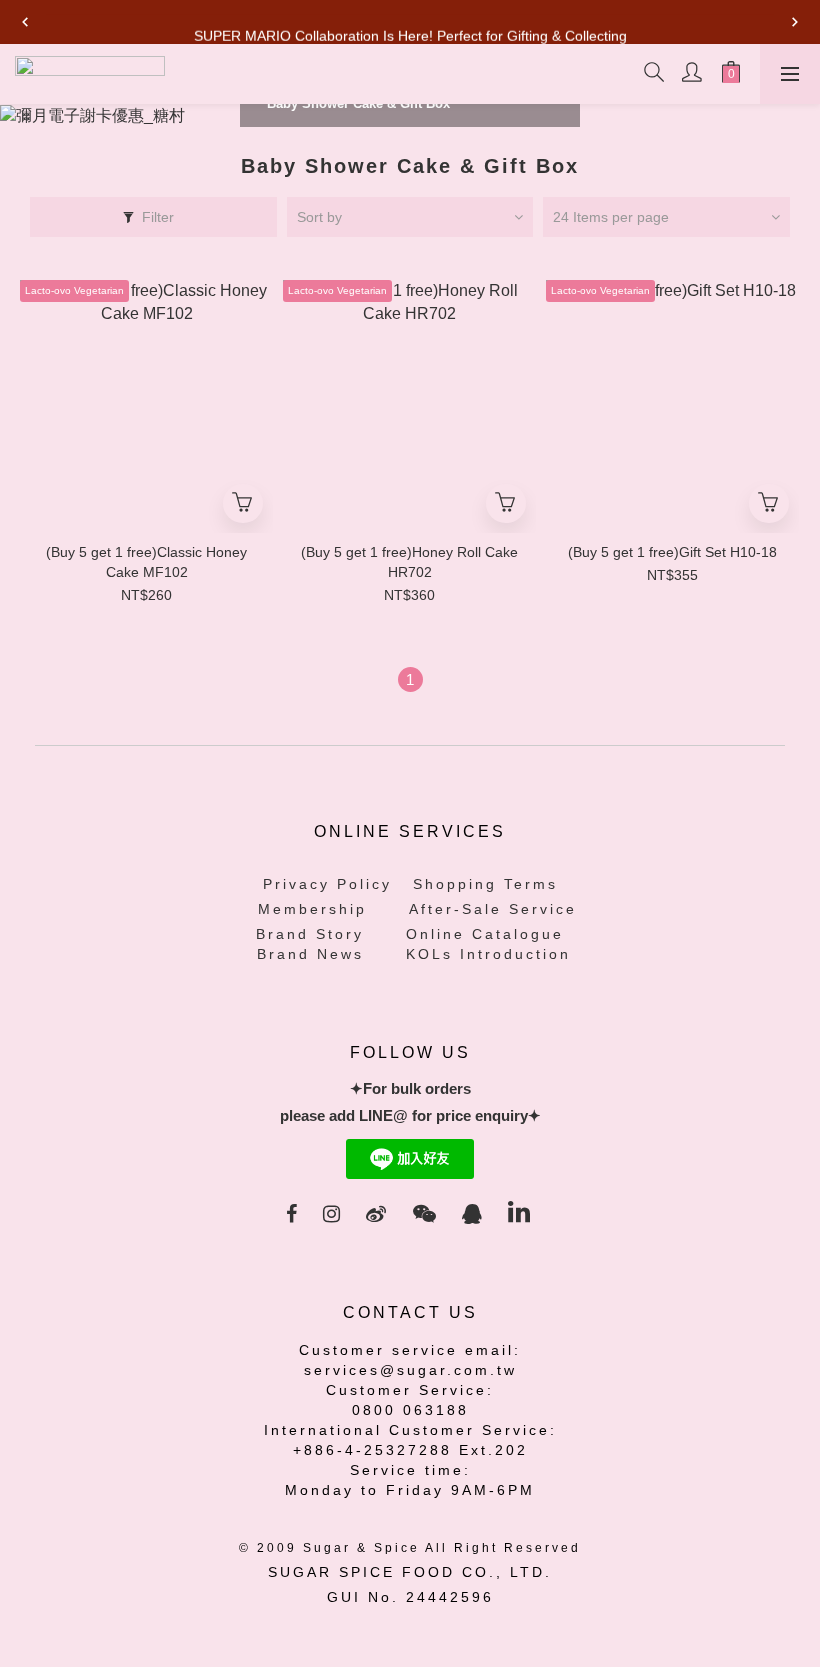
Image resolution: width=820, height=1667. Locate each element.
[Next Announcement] (795, 22)
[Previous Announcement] (25, 22)
